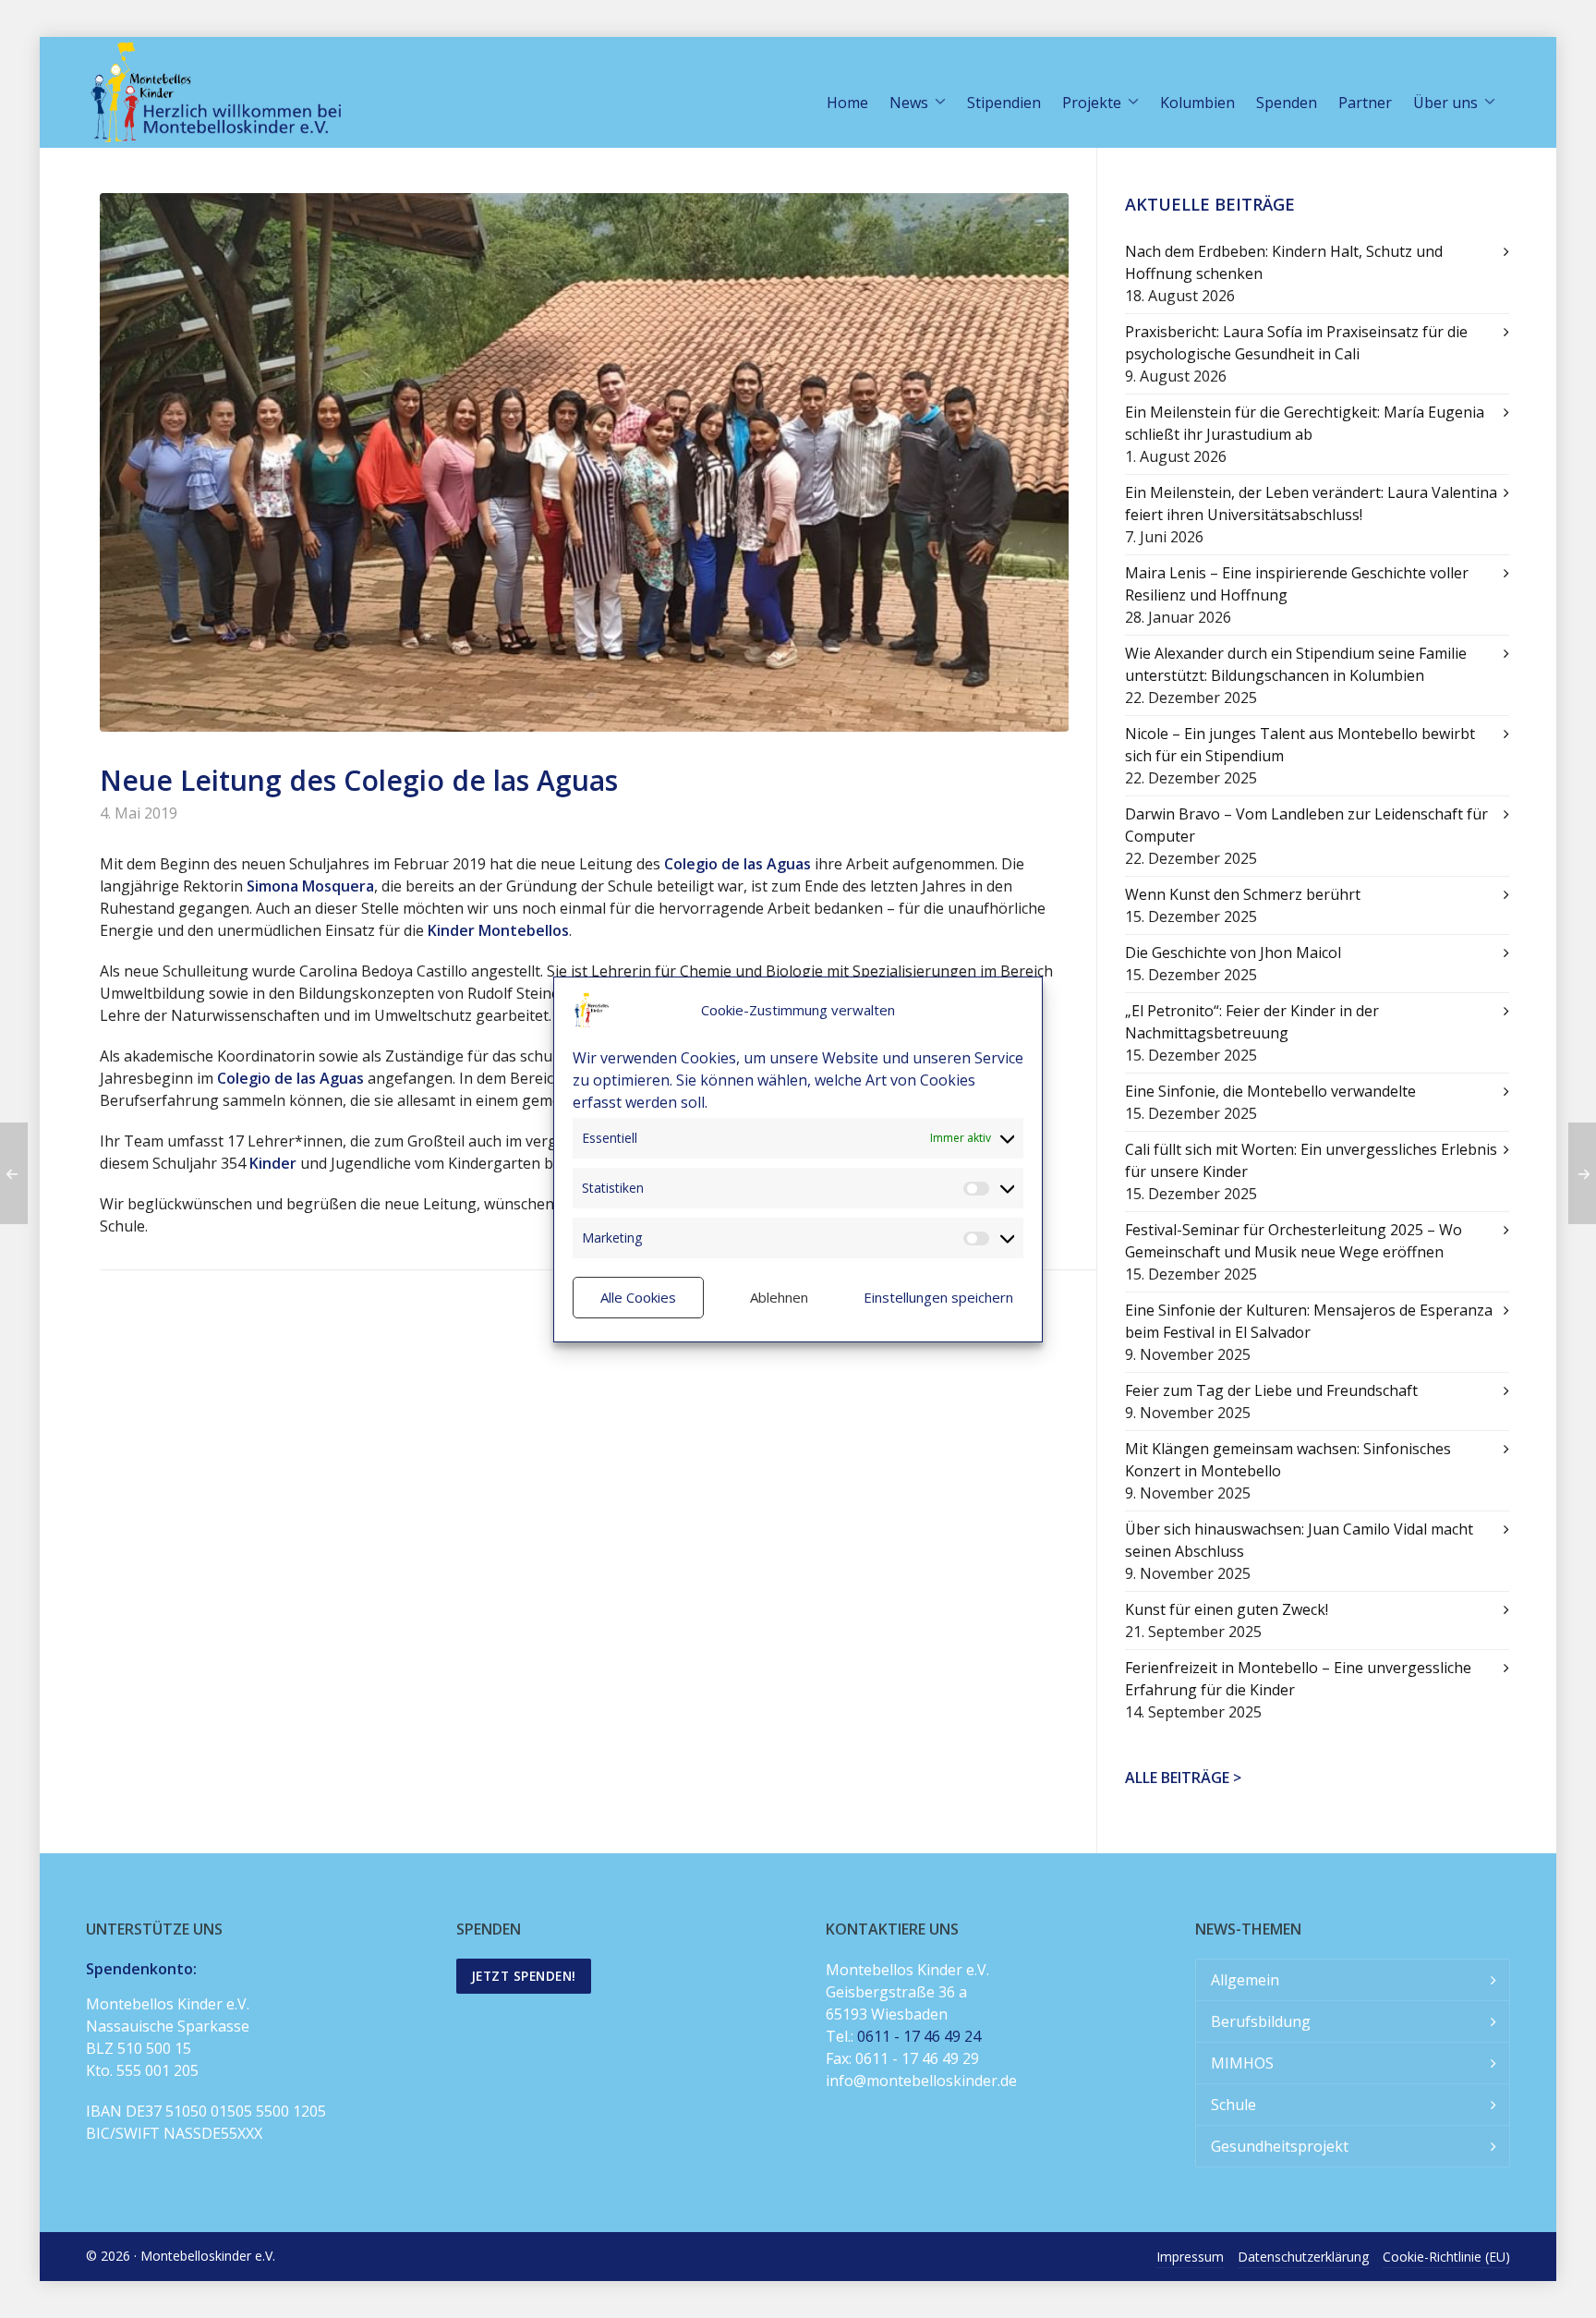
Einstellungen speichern (938, 1297)
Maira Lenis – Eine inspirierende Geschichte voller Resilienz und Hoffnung (1297, 584)
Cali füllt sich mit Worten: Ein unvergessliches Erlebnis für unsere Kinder (1311, 1160)
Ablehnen (779, 1297)
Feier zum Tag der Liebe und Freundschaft (1271, 1390)
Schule (1233, 2105)
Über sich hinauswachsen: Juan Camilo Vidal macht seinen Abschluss (1299, 1540)
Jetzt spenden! (524, 1976)
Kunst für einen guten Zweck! (1227, 1609)
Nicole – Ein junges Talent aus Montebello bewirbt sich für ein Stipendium (1300, 745)
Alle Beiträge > (1183, 1778)
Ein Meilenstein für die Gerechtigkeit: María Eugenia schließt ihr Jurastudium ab (1305, 423)
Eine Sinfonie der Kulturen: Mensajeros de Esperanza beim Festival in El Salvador (1309, 1321)
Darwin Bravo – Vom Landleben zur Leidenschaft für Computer (1306, 825)
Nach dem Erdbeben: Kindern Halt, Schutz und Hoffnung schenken (1284, 262)
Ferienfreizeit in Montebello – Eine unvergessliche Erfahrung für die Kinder (1298, 1679)
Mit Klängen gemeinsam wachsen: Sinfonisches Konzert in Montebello (1288, 1460)
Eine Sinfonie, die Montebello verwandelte (1270, 1091)
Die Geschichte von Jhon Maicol (1233, 953)
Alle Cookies (638, 1297)
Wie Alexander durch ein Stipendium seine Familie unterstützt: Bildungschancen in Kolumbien (1296, 664)
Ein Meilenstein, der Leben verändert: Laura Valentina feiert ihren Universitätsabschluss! (1311, 504)
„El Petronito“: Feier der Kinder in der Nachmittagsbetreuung (1252, 1022)
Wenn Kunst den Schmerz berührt (1243, 894)
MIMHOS (1242, 2063)
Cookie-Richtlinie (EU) (1446, 2257)
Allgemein (1245, 1980)
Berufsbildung (1261, 2021)
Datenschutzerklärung (1303, 2257)
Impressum (1190, 2257)
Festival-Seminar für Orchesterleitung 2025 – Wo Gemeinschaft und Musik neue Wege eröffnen (1294, 1241)
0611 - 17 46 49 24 (919, 2036)
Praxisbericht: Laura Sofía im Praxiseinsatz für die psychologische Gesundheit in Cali (1296, 343)
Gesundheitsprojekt (1280, 2146)
